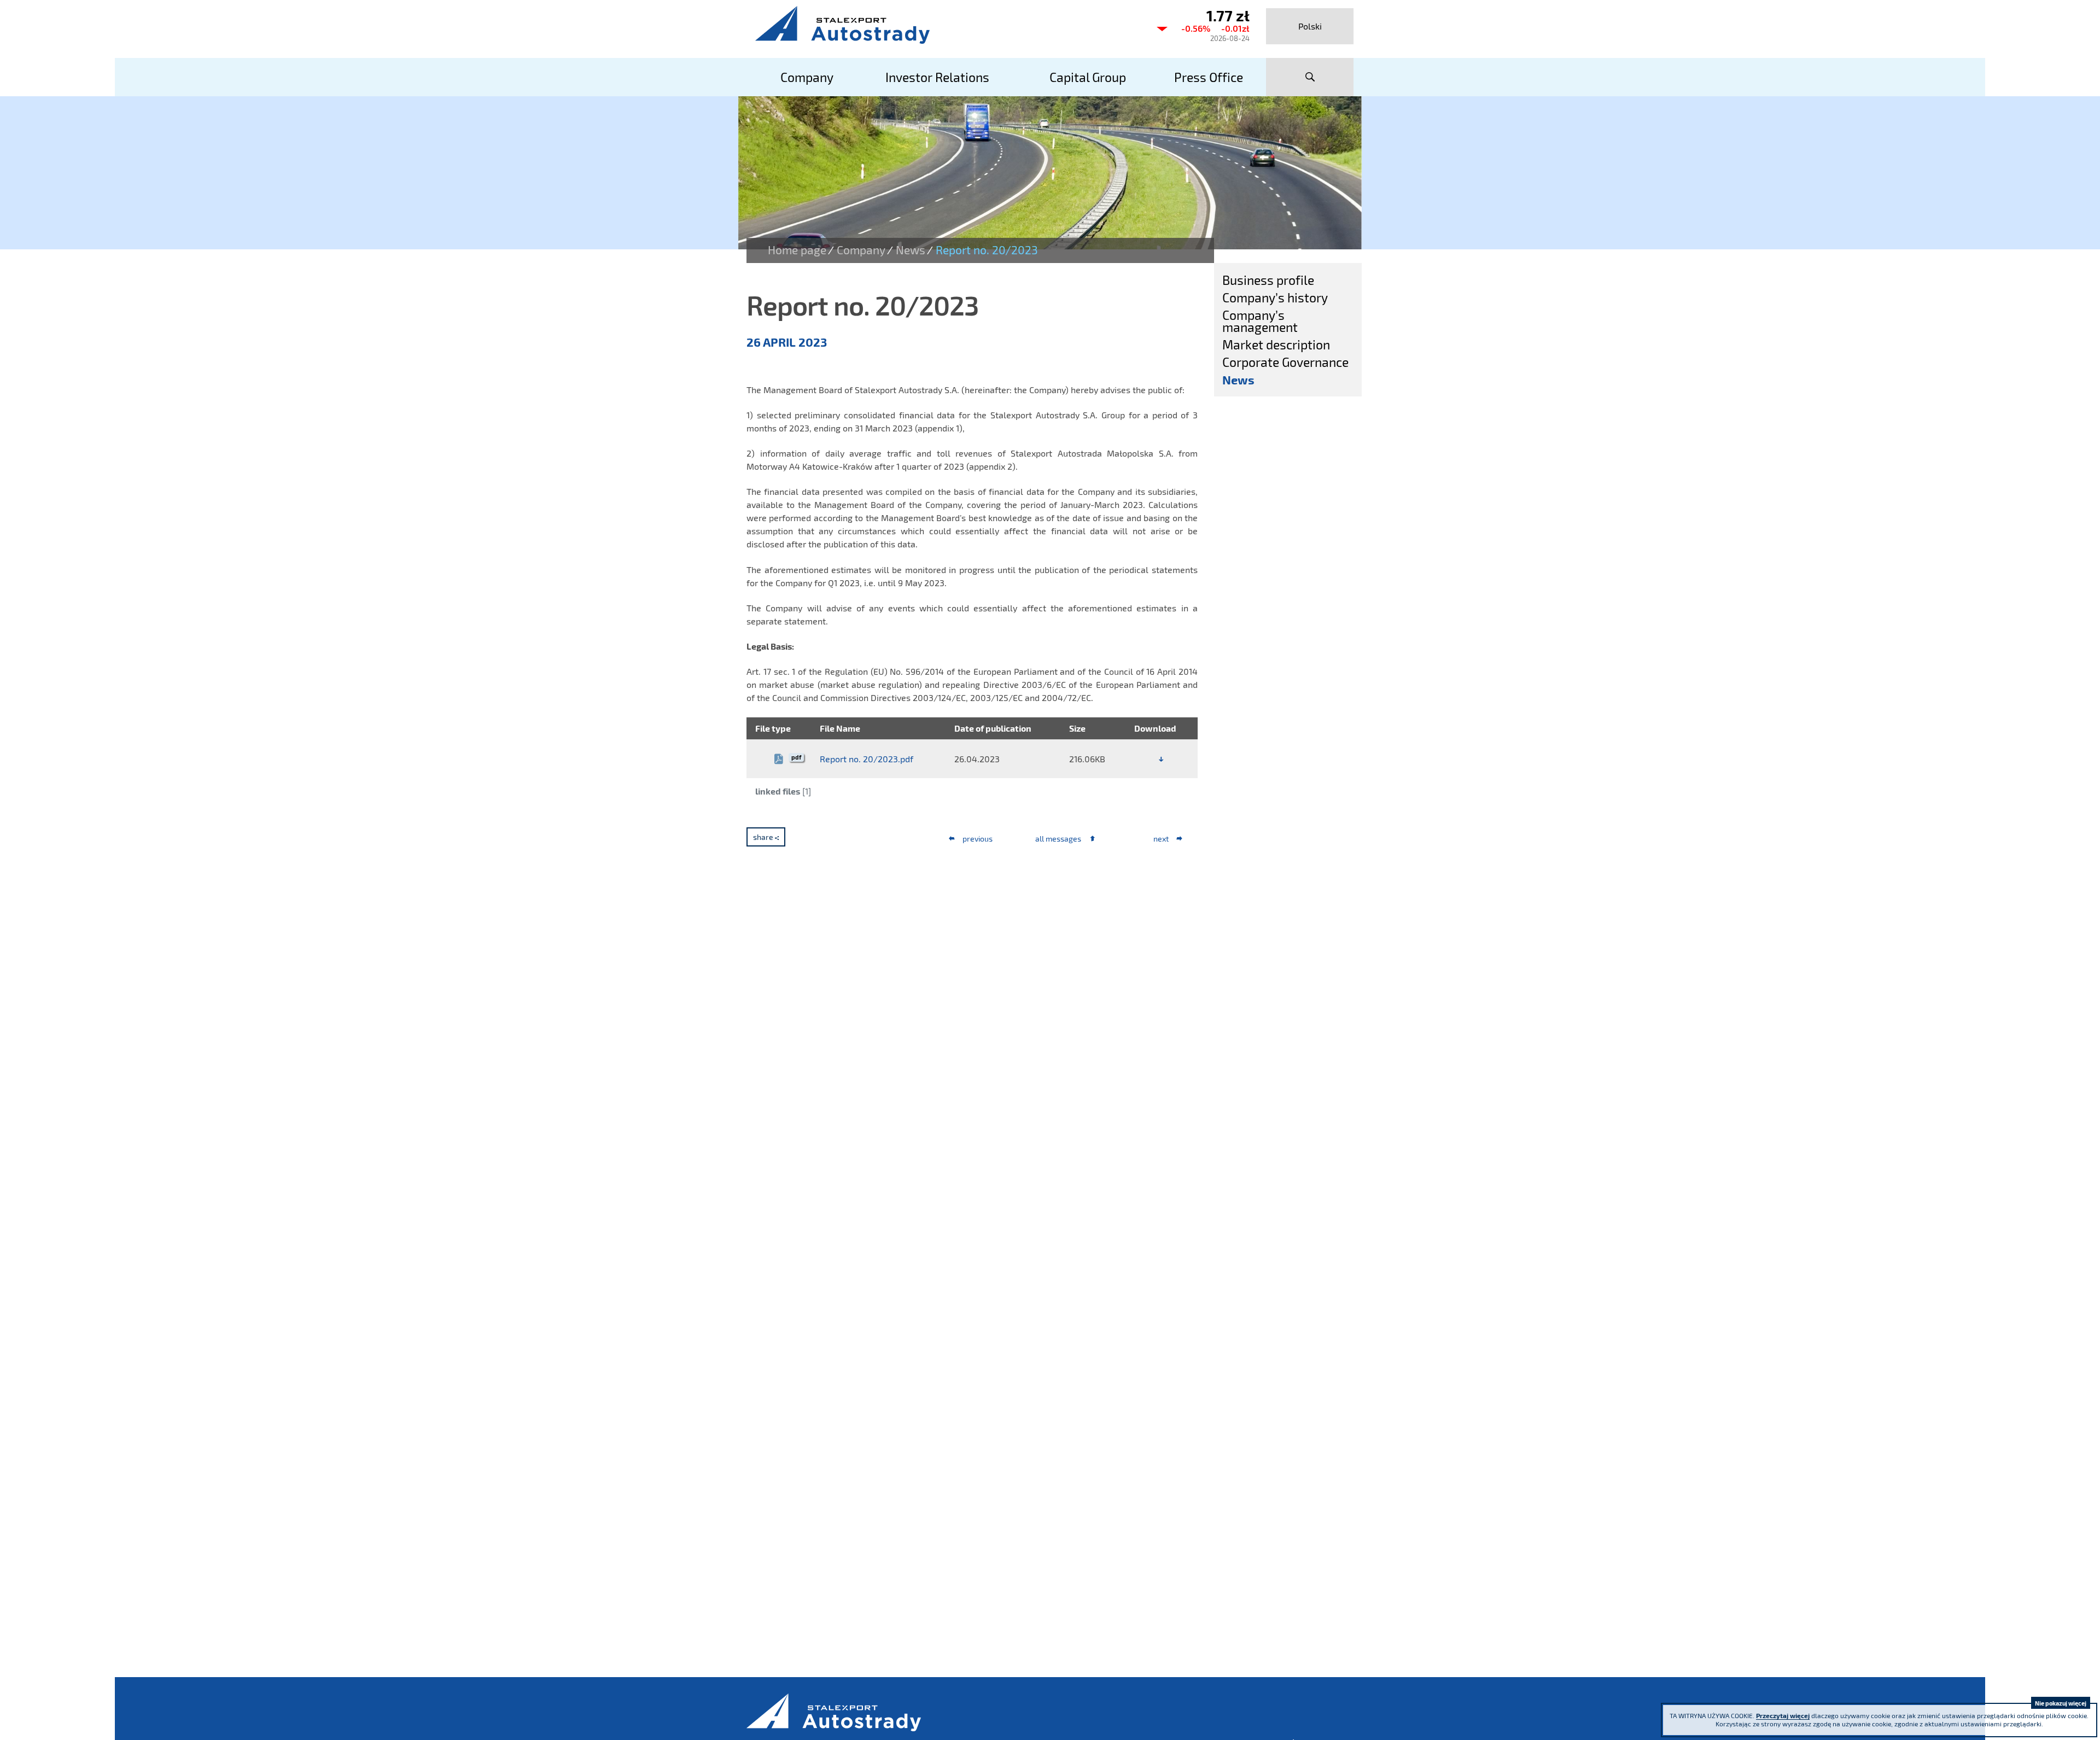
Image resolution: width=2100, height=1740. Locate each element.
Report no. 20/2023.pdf (867, 759)
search (1310, 77)
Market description (1276, 345)
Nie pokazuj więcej (2061, 1703)
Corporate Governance (1285, 362)
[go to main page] (946, 25)
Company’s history (1275, 297)
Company (861, 250)
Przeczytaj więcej (1783, 1715)
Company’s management (1260, 321)
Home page (797, 250)
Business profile (1268, 280)
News (911, 250)
